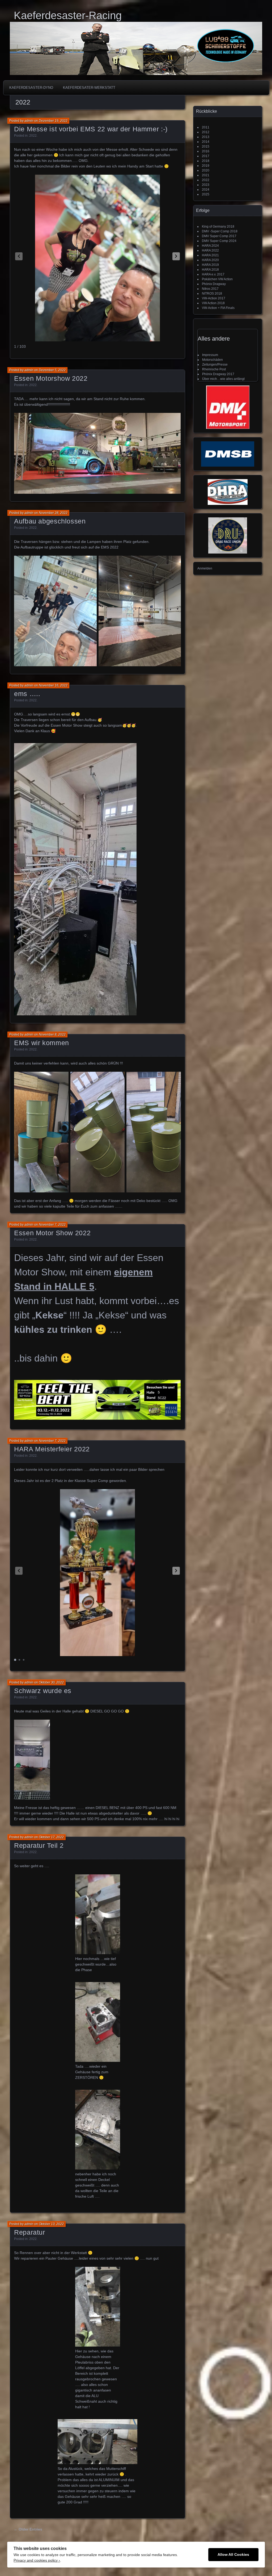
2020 (206, 170)
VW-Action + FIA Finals (218, 308)
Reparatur (30, 2232)
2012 (206, 132)
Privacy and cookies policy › (37, 2560)
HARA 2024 (210, 246)
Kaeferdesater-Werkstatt (89, 88)
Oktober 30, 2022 (51, 1682)
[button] (176, 256)
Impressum (210, 355)
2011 (206, 127)
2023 (206, 185)
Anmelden (205, 568)
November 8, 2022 (52, 1034)
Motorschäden (212, 360)
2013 (206, 137)
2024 (206, 190)
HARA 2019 (210, 265)
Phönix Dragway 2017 (218, 374)
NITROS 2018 (212, 294)
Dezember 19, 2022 (53, 121)
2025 (206, 194)
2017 (206, 156)
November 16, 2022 (53, 685)
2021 (206, 175)
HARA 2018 (210, 270)
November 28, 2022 (53, 513)
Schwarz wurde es (43, 1691)
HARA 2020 (210, 260)
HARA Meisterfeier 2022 (52, 1449)
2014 (206, 142)
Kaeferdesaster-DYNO (31, 88)
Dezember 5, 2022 (52, 370)
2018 (206, 161)
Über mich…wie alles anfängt (223, 379)
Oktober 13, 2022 (51, 2224)
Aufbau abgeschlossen (50, 521)
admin (29, 121)
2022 (33, 136)
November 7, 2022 (52, 1225)
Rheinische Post (214, 369)
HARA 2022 (210, 250)
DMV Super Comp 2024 (219, 241)
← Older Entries (28, 2529)
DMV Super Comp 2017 (219, 236)
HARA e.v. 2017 (213, 274)
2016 (206, 151)
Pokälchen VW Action (217, 279)
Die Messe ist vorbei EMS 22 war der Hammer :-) (91, 129)
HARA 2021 (210, 255)
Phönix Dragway (214, 284)
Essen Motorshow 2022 (51, 378)
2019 (206, 166)
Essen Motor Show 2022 (52, 1233)
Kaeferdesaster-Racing (68, 15)
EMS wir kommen (42, 1043)
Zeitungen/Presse (215, 365)
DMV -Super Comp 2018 (220, 231)
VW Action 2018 (213, 303)
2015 (206, 146)
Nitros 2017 (210, 289)
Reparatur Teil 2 (39, 1845)
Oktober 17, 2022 (51, 1837)
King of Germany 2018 (218, 227)
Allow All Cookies (233, 2555)
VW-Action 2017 (214, 298)
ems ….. (27, 694)
